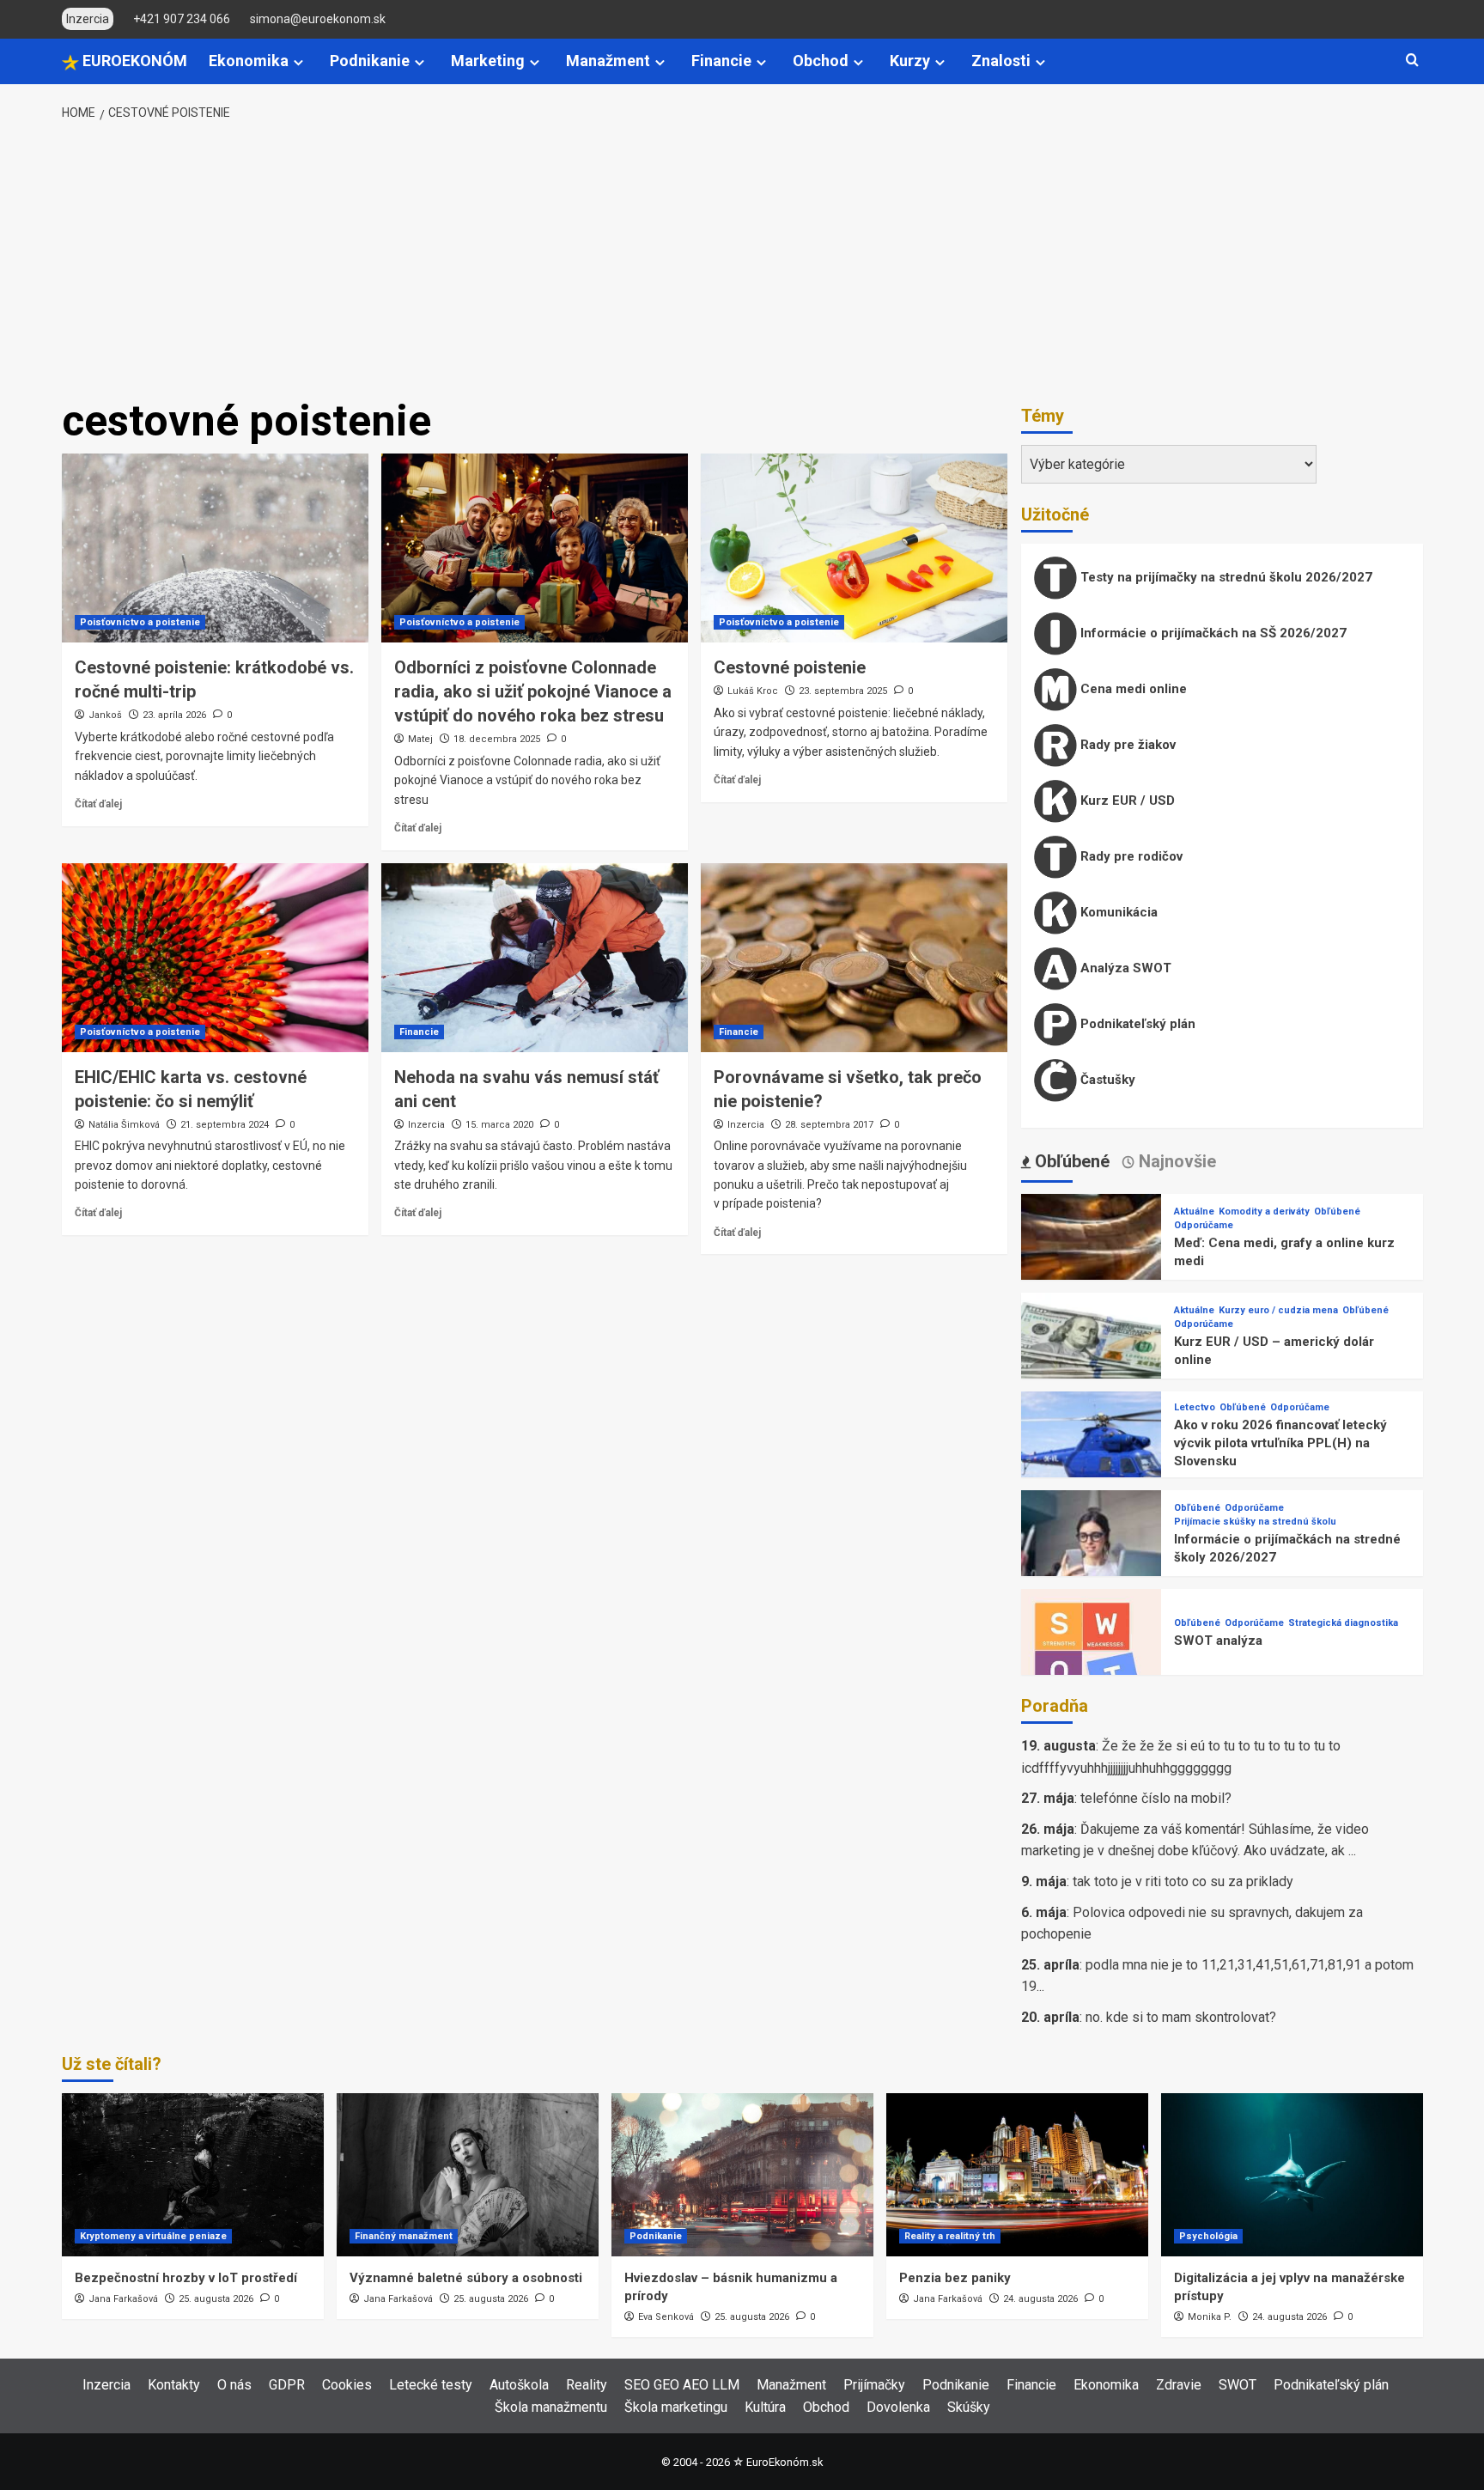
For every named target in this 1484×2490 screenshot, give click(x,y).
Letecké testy (431, 2385)
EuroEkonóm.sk (785, 2462)
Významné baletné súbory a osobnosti (466, 2278)
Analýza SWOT (1124, 968)
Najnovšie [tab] (1175, 1161)
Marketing (488, 61)
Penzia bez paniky (955, 2278)
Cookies (347, 2385)
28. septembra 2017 (829, 1125)
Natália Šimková (124, 1125)
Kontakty (174, 2385)
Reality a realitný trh (950, 2236)
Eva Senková (666, 2317)
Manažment (608, 61)
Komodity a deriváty (1264, 1212)
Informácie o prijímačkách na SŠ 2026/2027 (1212, 633)
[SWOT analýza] (1092, 1658)
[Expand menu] (298, 62)
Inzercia (426, 1125)
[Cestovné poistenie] (854, 548)
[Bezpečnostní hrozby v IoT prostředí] (193, 2175)
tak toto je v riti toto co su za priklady (1183, 1881)
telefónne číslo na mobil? (1156, 1798)
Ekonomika (249, 61)
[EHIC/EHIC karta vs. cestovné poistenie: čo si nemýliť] (215, 958)
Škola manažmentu (551, 2407)
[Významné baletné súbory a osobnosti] (468, 2175)
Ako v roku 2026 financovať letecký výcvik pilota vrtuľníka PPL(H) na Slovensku (1280, 1443)
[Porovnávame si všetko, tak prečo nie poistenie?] (854, 958)
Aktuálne (1194, 1212)
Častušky (1106, 1080)
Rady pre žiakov (1126, 745)
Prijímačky (874, 2385)
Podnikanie (370, 61)
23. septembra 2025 (843, 691)
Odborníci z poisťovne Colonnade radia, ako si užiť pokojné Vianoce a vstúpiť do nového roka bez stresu (533, 691)
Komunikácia (1117, 912)
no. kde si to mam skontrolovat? (1181, 2017)
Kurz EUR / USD (1126, 801)
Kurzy (910, 61)
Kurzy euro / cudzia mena (1278, 1310)
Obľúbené (1337, 1212)
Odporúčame (1204, 1225)
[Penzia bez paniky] (1017, 2175)
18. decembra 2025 (497, 739)
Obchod (821, 61)
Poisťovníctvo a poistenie (140, 622)
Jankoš (105, 715)
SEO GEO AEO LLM (682, 2385)
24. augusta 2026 (1040, 2299)
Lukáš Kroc (753, 691)
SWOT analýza (1218, 1641)
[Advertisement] (742, 260)
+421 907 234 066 (182, 19)
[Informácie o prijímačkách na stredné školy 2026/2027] (1092, 1559)
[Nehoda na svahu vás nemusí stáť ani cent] (535, 958)
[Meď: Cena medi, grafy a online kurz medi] (1092, 1263)
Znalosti (1001, 61)
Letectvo (1195, 1407)
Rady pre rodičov (1130, 856)
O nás (234, 2385)
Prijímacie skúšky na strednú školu (1255, 1522)
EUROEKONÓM (133, 61)
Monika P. (1210, 2317)
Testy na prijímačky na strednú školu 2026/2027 (1225, 577)
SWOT (1238, 2385)
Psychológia (1208, 2236)
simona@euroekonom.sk (318, 19)
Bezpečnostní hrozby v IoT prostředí (186, 2278)
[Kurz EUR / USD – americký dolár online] (1092, 1362)
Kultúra (765, 2407)
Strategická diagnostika (1343, 1623)
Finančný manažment (404, 2236)
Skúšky (969, 2407)
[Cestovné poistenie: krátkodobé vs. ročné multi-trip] (215, 548)
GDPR (287, 2385)
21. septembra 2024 (225, 1125)
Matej (420, 739)
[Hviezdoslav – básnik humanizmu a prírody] (742, 2175)
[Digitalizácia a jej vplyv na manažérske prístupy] (1292, 2175)
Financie (721, 61)
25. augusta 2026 (216, 2299)
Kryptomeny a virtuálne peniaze (153, 2236)
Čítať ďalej (98, 804)
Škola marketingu (676, 2407)
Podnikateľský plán (1136, 1024)
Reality (587, 2385)
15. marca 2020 (499, 1125)
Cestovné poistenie (790, 667)
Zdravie (1179, 2385)
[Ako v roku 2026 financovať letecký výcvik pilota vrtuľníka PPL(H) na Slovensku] (1092, 1461)
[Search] (1412, 61)
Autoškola (519, 2385)
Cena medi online (1132, 689)
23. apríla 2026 (174, 715)
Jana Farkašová (123, 2299)
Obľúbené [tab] (1070, 1161)
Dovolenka (898, 2407)
